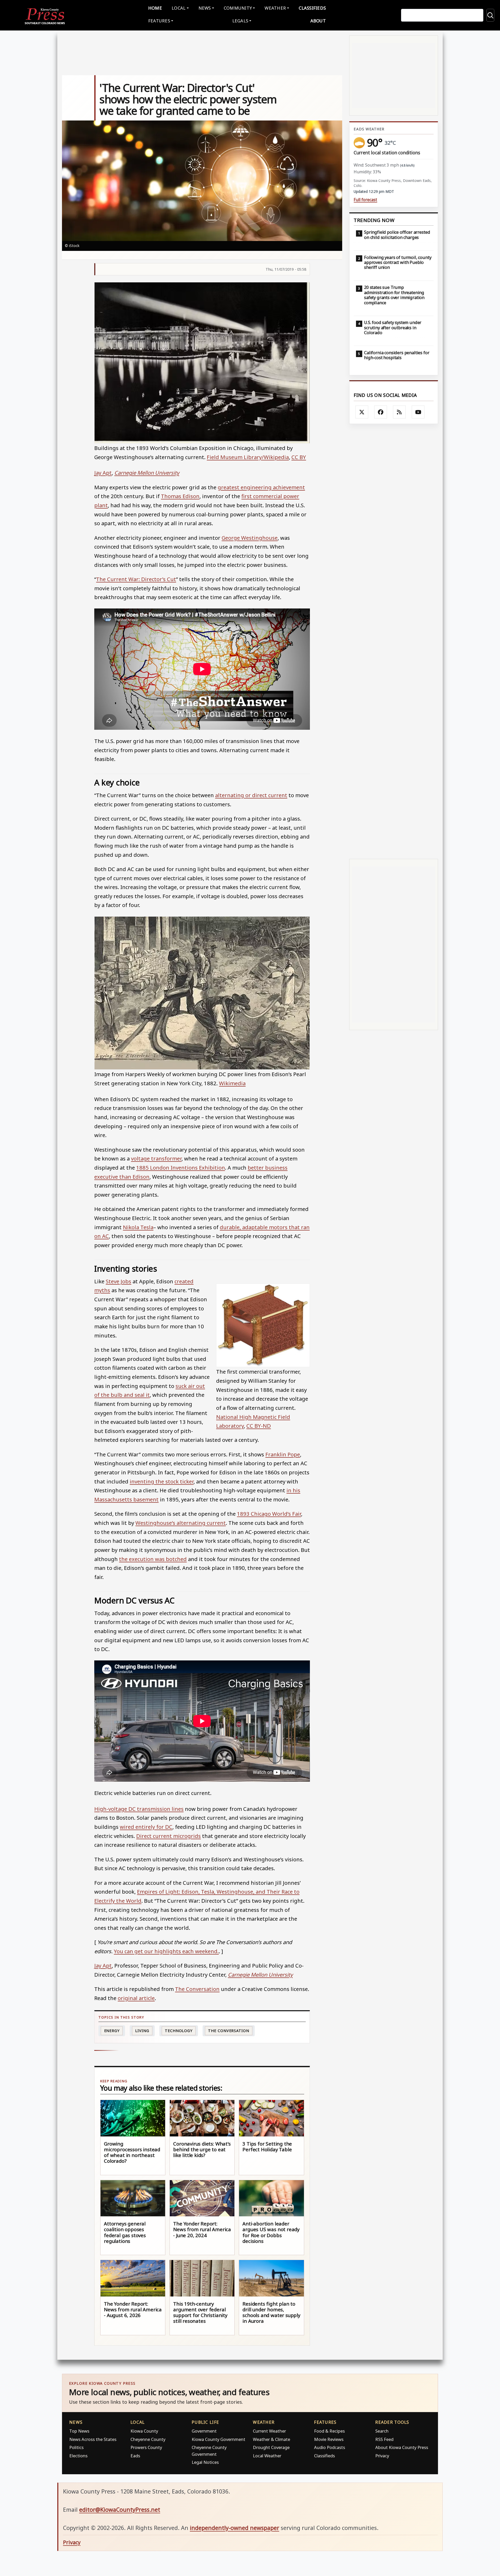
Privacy (382, 2456)
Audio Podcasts (330, 2447)
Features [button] (159, 21)
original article (136, 1998)
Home (155, 8)
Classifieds (312, 8)
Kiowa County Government (218, 2439)
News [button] (205, 8)
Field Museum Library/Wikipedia (248, 457)
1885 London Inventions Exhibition (181, 1168)
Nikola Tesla (138, 1227)
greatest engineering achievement (261, 487)
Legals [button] (240, 21)
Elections (78, 2456)
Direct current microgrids (168, 1836)
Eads (135, 2456)
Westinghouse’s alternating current (181, 1523)
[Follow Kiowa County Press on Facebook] (381, 412)
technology (179, 2031)
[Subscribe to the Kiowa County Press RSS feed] (399, 412)
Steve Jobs (118, 1281)
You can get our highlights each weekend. (166, 1951)
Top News (79, 2431)
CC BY (299, 457)
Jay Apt (103, 473)
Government (204, 2431)
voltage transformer (156, 1158)
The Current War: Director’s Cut (136, 579)
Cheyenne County (148, 2439)
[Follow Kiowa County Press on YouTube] (418, 412)
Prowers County (146, 2447)
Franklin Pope (283, 1454)
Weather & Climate (271, 2439)
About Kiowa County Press (402, 2447)
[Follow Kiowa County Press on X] (362, 412)
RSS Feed (384, 2439)
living (142, 2031)
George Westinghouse (250, 538)
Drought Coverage (271, 2447)
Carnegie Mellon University (147, 473)
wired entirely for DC (146, 1827)
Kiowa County (144, 2431)
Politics (76, 2447)
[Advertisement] (394, 641)
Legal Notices (205, 2462)
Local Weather (267, 2456)
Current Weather (269, 2431)
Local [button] (179, 8)
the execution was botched (153, 1559)
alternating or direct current (251, 795)
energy (112, 2031)
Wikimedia (232, 1083)
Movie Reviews (329, 2439)
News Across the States (93, 2439)
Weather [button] (275, 8)
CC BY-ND (259, 1426)
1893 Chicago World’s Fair (269, 1514)
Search (382, 2431)
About (318, 21)
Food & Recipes (329, 2431)
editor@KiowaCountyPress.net (120, 2510)
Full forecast (365, 200)
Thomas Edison (180, 496)
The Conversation (197, 1989)
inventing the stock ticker (162, 1481)
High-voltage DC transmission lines (139, 1809)
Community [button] (238, 8)
